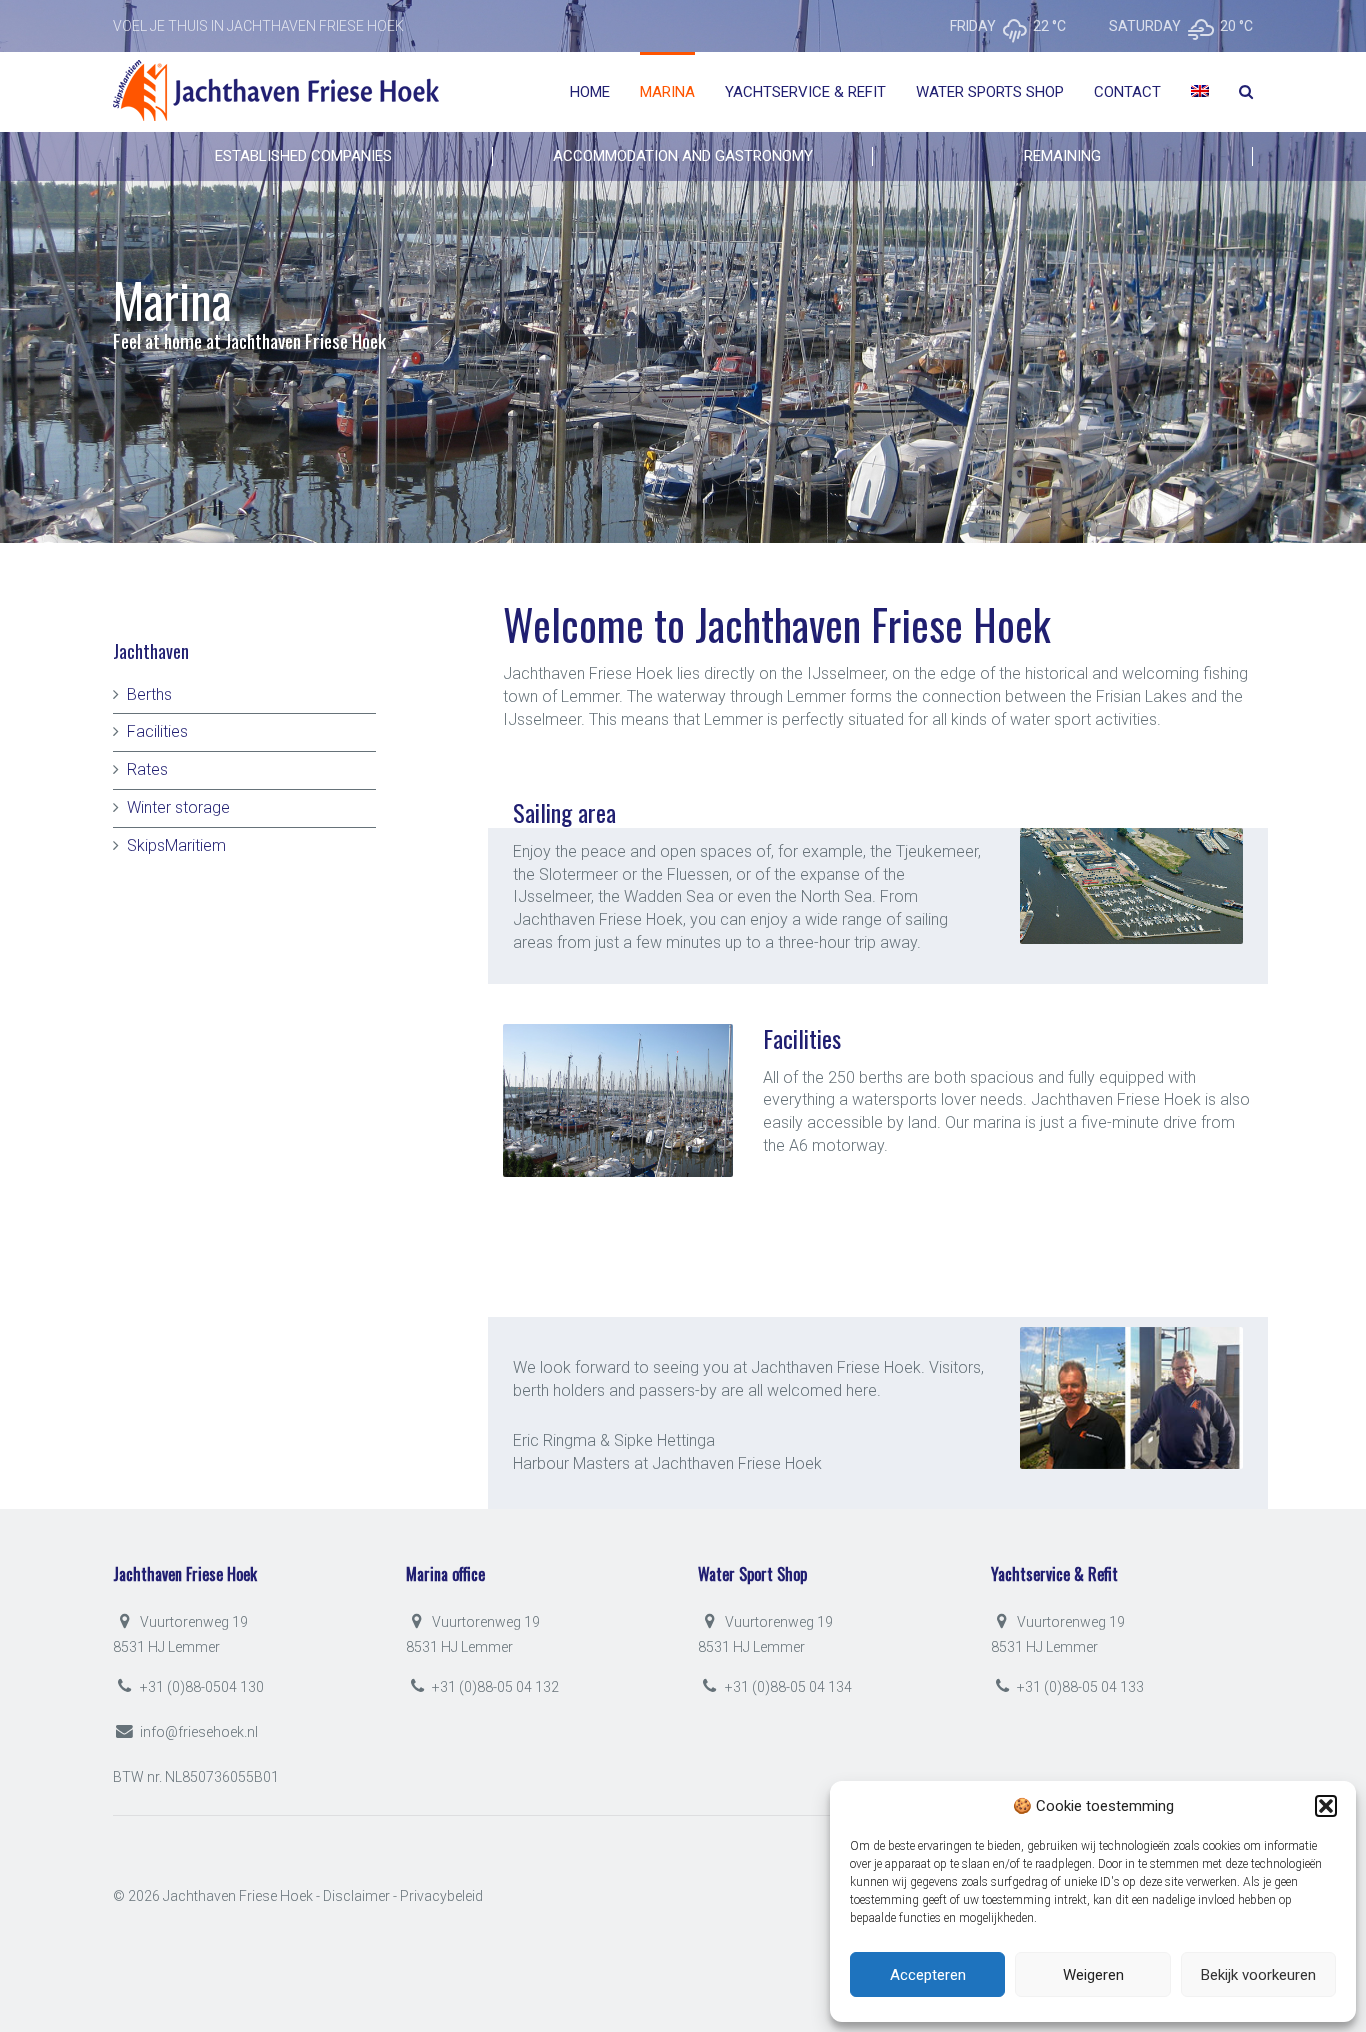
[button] (1326, 1806)
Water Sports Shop (990, 92)
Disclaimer (356, 1896)
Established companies (303, 156)
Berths (149, 694)
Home (590, 92)
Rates (147, 769)
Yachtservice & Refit (805, 92)
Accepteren (928, 1975)
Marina (667, 92)
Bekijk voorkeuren (1258, 1975)
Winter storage (178, 807)
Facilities (157, 731)
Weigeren (1093, 1975)
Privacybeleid (441, 1896)
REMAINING (1062, 156)
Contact (1127, 92)
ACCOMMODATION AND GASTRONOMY (683, 156)
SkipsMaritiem (176, 845)
